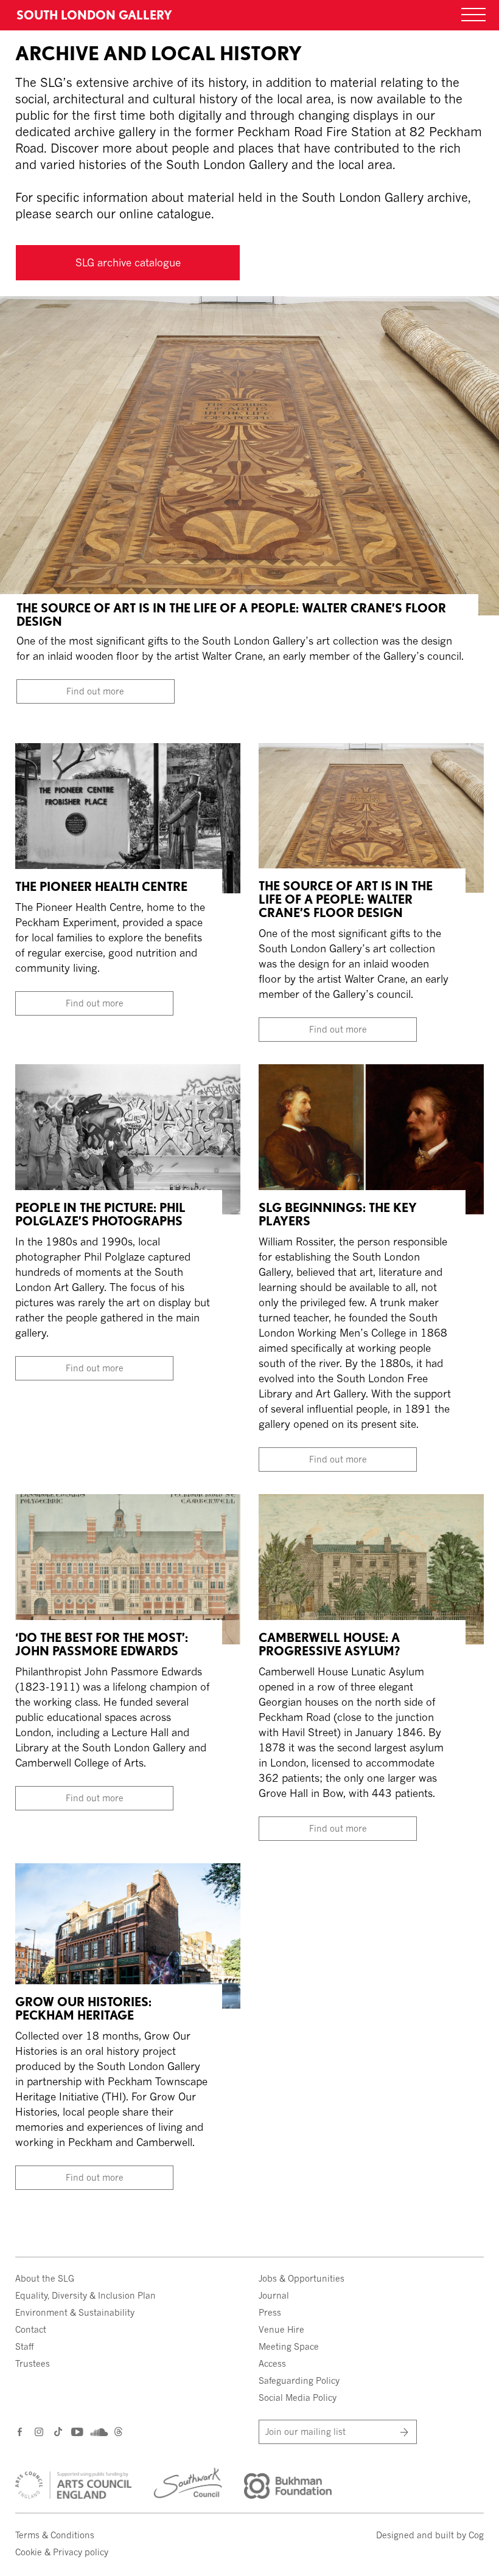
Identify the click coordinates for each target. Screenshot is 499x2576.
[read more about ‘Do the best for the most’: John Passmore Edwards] (128, 1568)
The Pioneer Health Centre (101, 887)
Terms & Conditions (55, 2535)
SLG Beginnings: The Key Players (338, 1214)
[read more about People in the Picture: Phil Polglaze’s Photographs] (128, 1138)
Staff (24, 2346)
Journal (274, 2295)
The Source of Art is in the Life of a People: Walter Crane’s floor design (231, 615)
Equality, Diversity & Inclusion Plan (85, 2295)
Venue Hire (281, 2329)
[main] (249, 1106)
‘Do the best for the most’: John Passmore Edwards (102, 1644)
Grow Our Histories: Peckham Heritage (83, 2009)
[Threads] (118, 2433)
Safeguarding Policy (299, 2380)
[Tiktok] (58, 2433)
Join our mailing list (305, 2432)
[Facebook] (20, 2432)
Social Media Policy (298, 2398)
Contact (31, 2329)
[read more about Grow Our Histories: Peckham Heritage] (128, 1935)
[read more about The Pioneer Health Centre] (128, 817)
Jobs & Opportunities (302, 2278)
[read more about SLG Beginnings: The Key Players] (371, 1138)
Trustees (33, 2363)
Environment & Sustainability (75, 2312)
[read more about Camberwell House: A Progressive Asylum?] (371, 1568)
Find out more (95, 691)
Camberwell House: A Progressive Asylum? (329, 1644)
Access (272, 2363)
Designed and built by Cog (430, 2535)
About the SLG (45, 2278)
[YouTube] (76, 2432)
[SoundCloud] (98, 2432)
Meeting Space (289, 2346)
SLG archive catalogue (128, 262)
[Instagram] (40, 2432)
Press (270, 2312)
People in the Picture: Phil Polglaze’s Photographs (100, 1214)
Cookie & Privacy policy (62, 2552)
